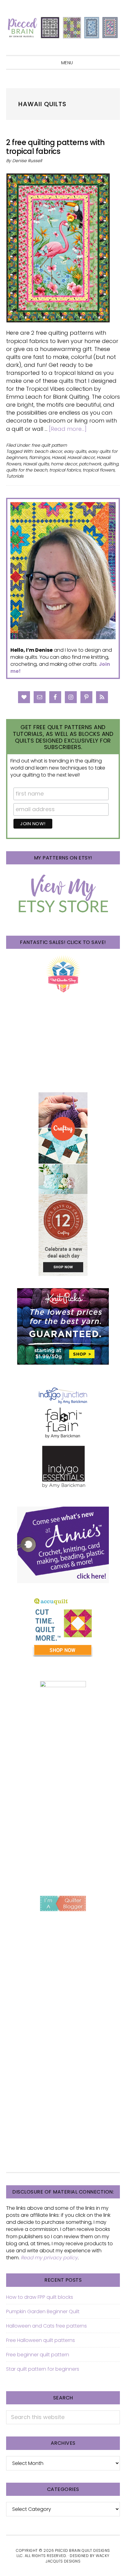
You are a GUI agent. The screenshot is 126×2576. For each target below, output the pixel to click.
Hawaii (59, 457)
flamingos (39, 457)
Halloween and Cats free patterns (46, 2326)
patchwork (90, 464)
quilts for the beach (27, 470)
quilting (111, 464)
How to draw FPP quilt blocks (40, 2297)
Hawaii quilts (36, 464)
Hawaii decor (81, 457)
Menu (67, 63)
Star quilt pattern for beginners (43, 2369)
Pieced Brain (63, 28)
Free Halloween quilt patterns (41, 2340)
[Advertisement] (63, 1814)
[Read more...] (68, 429)
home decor (64, 464)
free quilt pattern (49, 445)
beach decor (48, 451)
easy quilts (75, 451)
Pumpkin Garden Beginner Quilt (43, 2311)
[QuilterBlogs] (63, 1903)
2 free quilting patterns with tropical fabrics (56, 147)
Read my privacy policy (49, 2258)
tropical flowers (99, 470)
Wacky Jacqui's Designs (78, 2558)
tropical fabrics (65, 470)
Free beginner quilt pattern (38, 2355)
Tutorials (15, 476)
